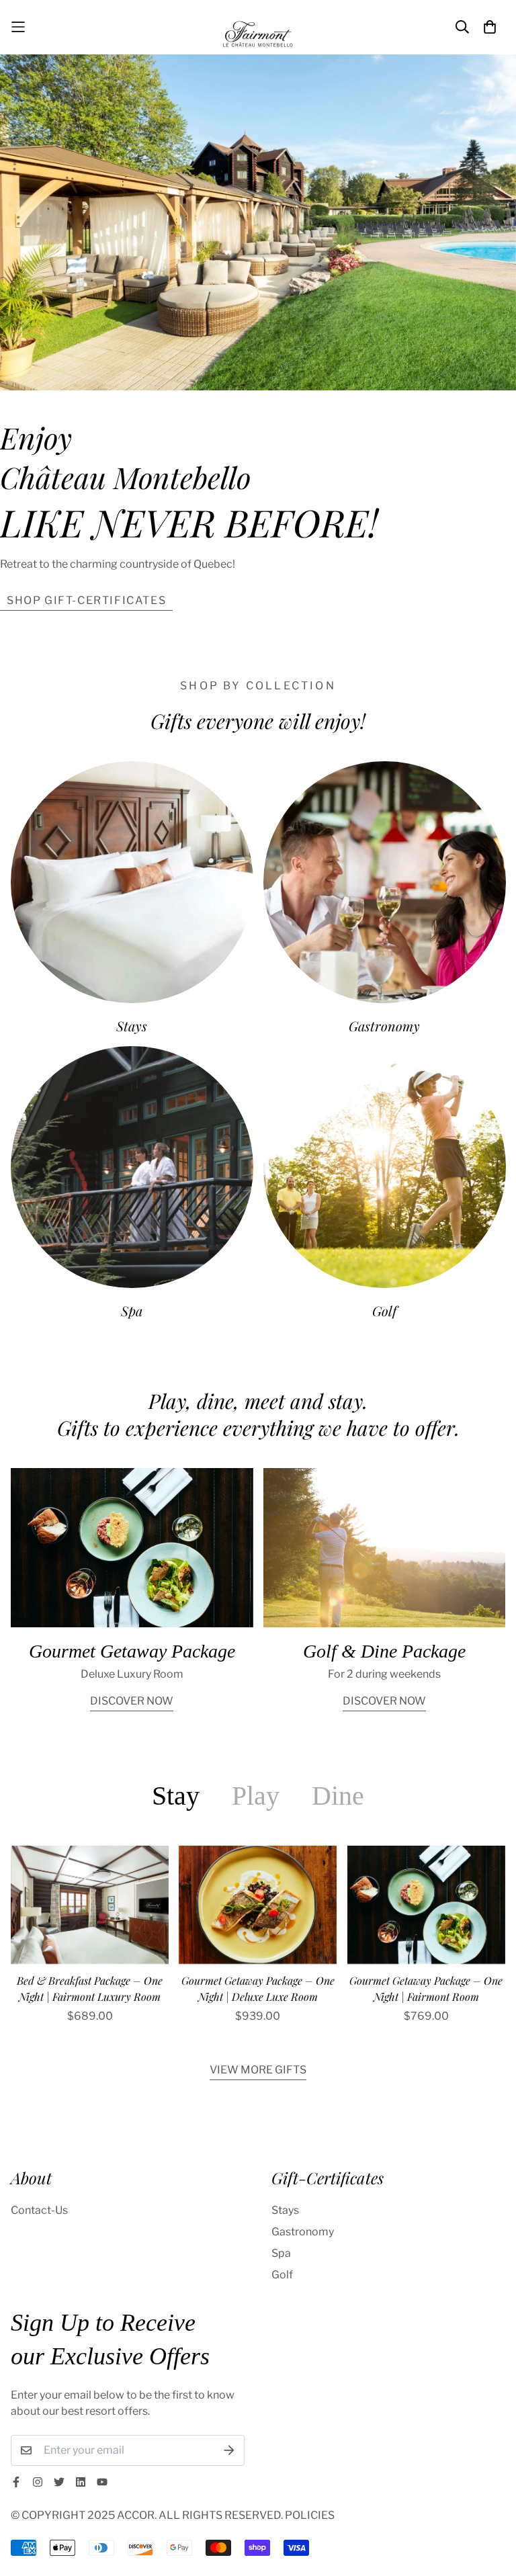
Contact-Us (39, 2210)
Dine (338, 1796)
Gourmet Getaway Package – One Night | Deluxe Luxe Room (258, 1988)
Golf (384, 1311)
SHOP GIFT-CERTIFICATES (86, 600)
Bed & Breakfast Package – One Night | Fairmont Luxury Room (90, 1988)
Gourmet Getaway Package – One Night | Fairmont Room (426, 1988)
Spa (132, 1311)
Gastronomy (384, 1026)
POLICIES (310, 2515)
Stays (132, 1026)
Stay (176, 1796)
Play (256, 1796)
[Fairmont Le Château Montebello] (258, 27)
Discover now (132, 1701)
